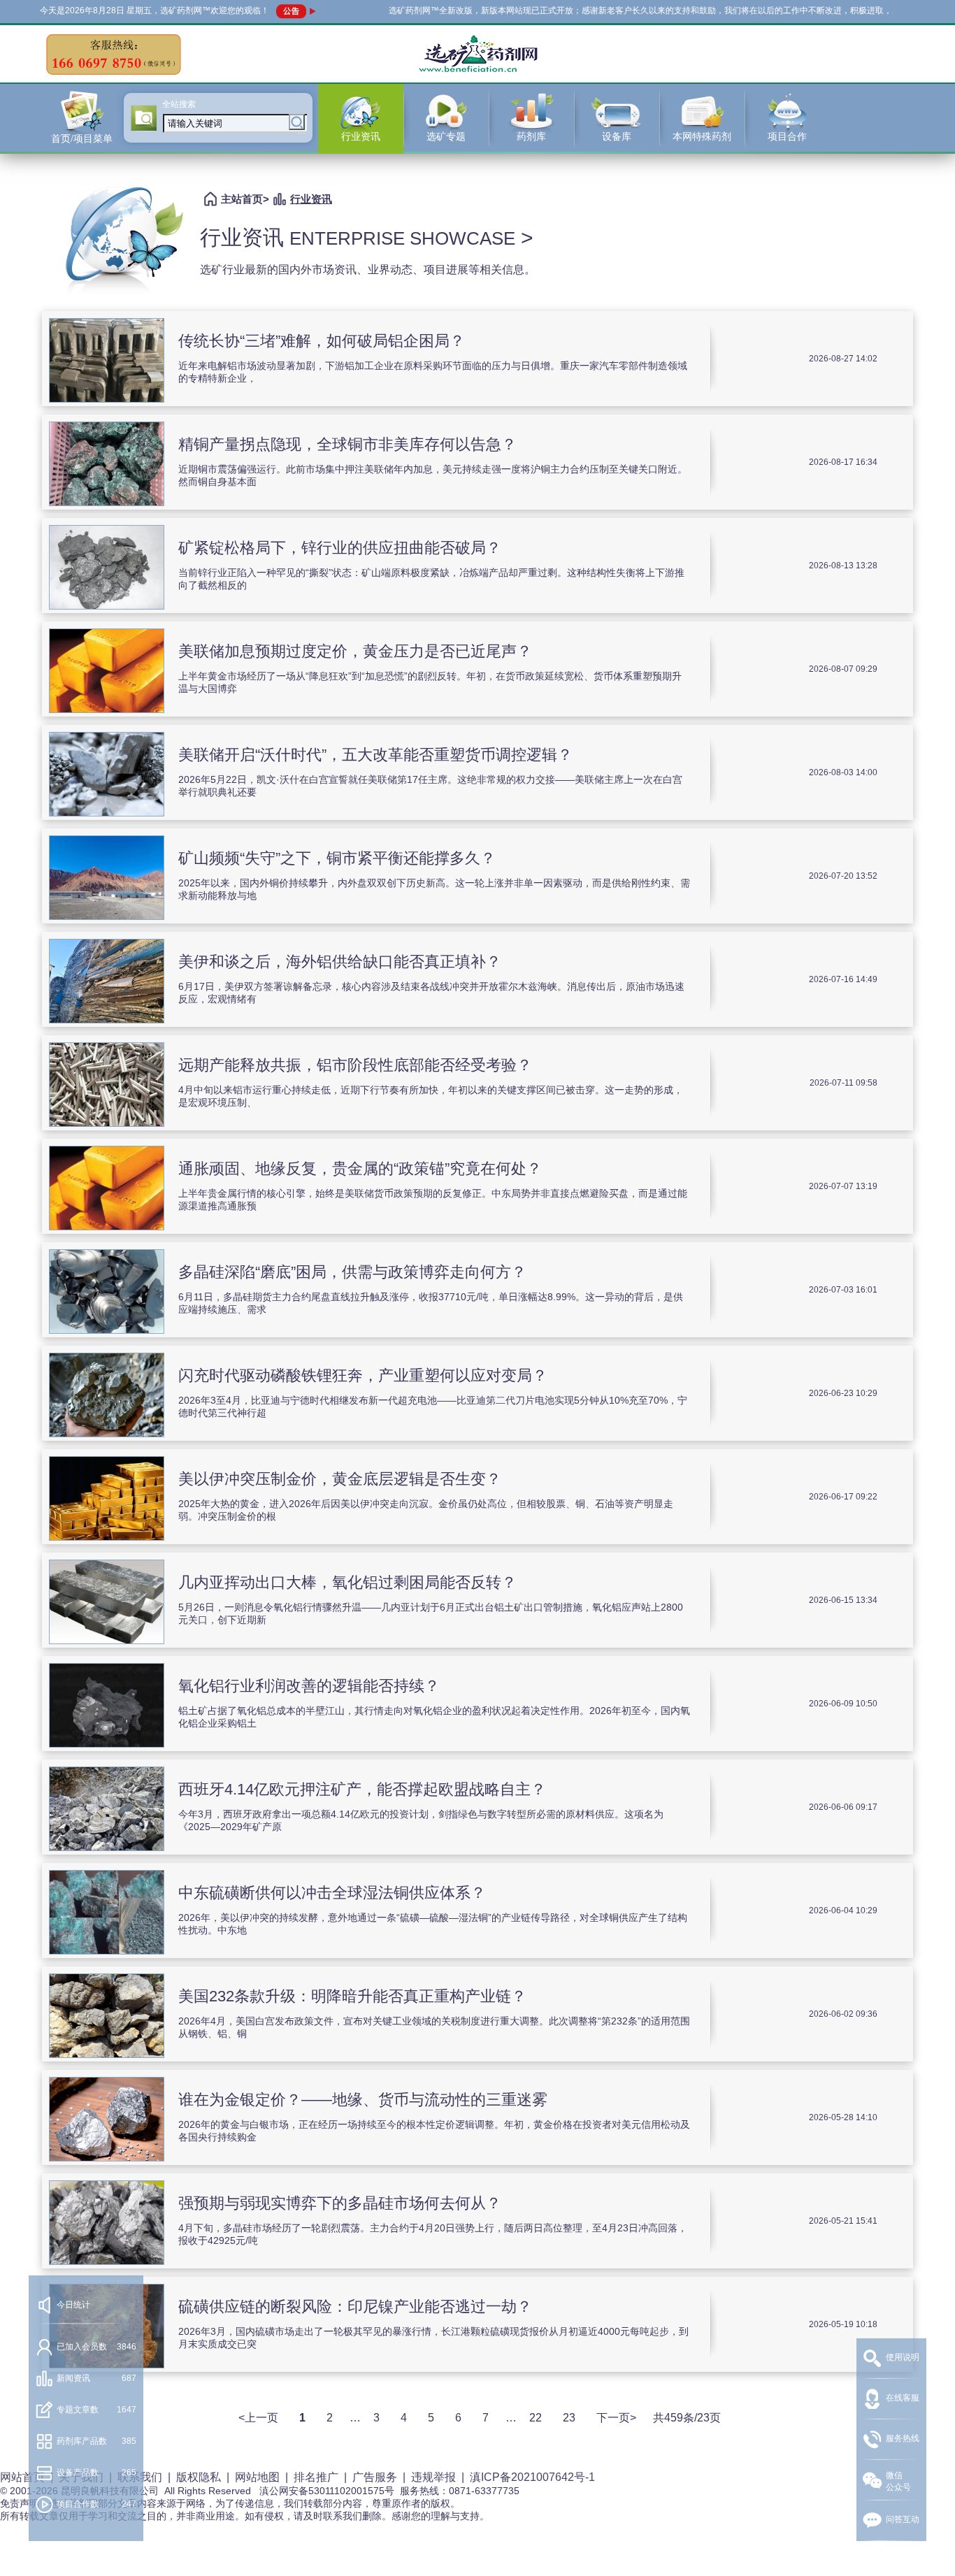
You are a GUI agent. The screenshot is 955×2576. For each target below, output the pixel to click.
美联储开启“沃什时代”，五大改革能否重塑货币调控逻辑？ (375, 755)
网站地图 (257, 2477)
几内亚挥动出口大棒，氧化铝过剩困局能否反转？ (347, 1582)
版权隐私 (199, 2477)
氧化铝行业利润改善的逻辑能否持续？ (309, 1686)
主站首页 (242, 199)
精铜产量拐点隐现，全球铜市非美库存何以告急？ (347, 444)
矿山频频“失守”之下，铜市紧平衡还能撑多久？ (337, 858)
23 (569, 2418)
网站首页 (22, 2477)
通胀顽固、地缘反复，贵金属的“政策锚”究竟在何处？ (360, 1168)
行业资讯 (311, 199)
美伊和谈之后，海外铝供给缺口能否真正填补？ (340, 962)
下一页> (616, 2418)
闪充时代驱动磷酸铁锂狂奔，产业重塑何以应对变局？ (363, 1375)
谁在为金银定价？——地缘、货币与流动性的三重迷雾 (363, 2100)
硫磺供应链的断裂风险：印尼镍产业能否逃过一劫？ (355, 2307)
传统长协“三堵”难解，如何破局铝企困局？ (322, 341)
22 (536, 2418)
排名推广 (316, 2477)
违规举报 (433, 2477)
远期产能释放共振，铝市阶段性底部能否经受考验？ (355, 1065)
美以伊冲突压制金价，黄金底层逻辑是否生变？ (340, 1479)
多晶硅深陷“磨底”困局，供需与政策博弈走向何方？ (352, 1272)
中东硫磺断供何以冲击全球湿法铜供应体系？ (332, 1893)
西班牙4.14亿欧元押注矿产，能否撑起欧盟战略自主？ (362, 1789)
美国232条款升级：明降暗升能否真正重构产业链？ (352, 1996)
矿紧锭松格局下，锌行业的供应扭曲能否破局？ (340, 548)
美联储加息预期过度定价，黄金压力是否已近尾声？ (355, 651)
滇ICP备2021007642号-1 (532, 2477)
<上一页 (258, 2418)
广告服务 (375, 2477)
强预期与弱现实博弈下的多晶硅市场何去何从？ (340, 2203)
